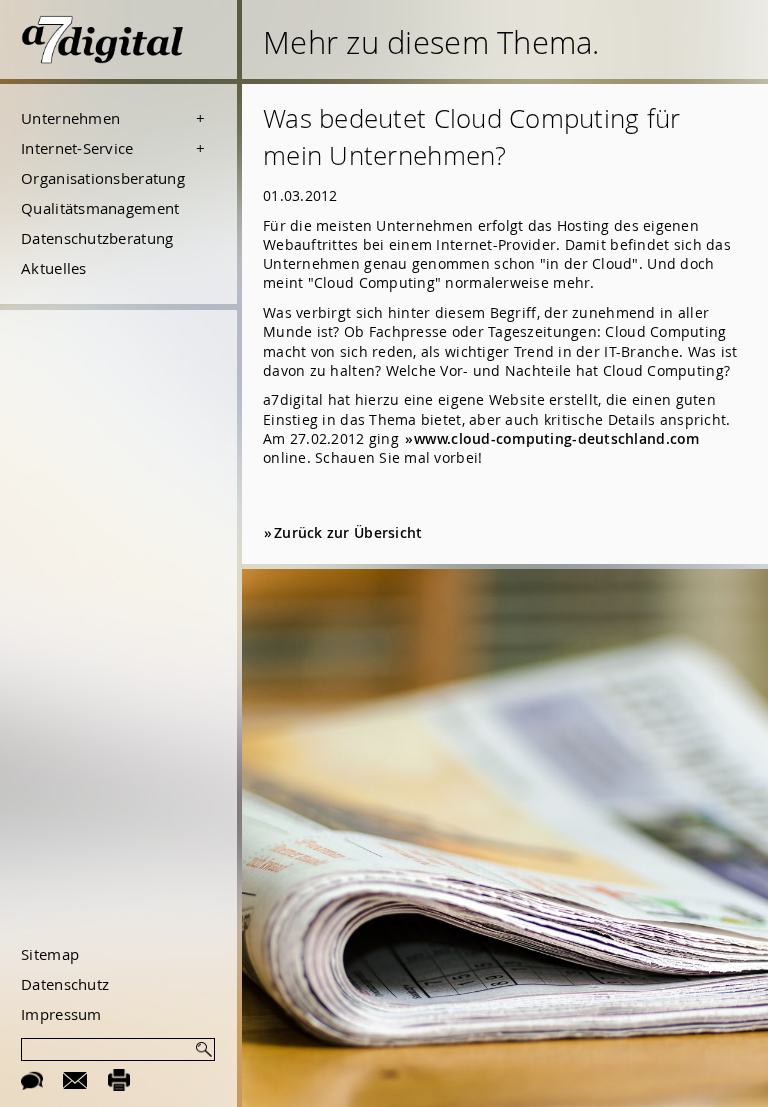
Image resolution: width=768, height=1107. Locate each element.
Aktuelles (53, 268)
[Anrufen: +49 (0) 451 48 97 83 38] (32, 1079)
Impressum (61, 1014)
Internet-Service (77, 148)
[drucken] (119, 1079)
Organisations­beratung (103, 178)
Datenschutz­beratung (97, 238)
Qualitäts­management (100, 208)
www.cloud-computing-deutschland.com (557, 439)
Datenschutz (65, 984)
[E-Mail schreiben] (75, 1079)
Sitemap (50, 954)
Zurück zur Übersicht (348, 533)
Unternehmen (70, 118)
